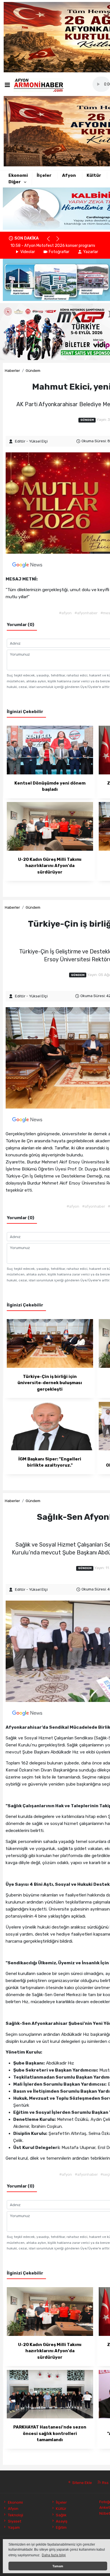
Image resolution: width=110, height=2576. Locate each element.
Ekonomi (18, 175)
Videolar (28, 252)
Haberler (12, 370)
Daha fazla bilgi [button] (54, 2555)
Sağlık (61, 2515)
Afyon (69, 175)
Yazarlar (91, 252)
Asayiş (62, 2521)
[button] (51, 241)
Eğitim (61, 2527)
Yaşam (14, 2527)
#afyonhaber (86, 613)
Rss (105, 2483)
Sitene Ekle (82, 2483)
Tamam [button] (58, 2566)
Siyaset (14, 2521)
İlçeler (44, 175)
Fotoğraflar (59, 252)
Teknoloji (15, 2515)
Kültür (94, 175)
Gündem (33, 370)
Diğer (15, 182)
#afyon (65, 613)
